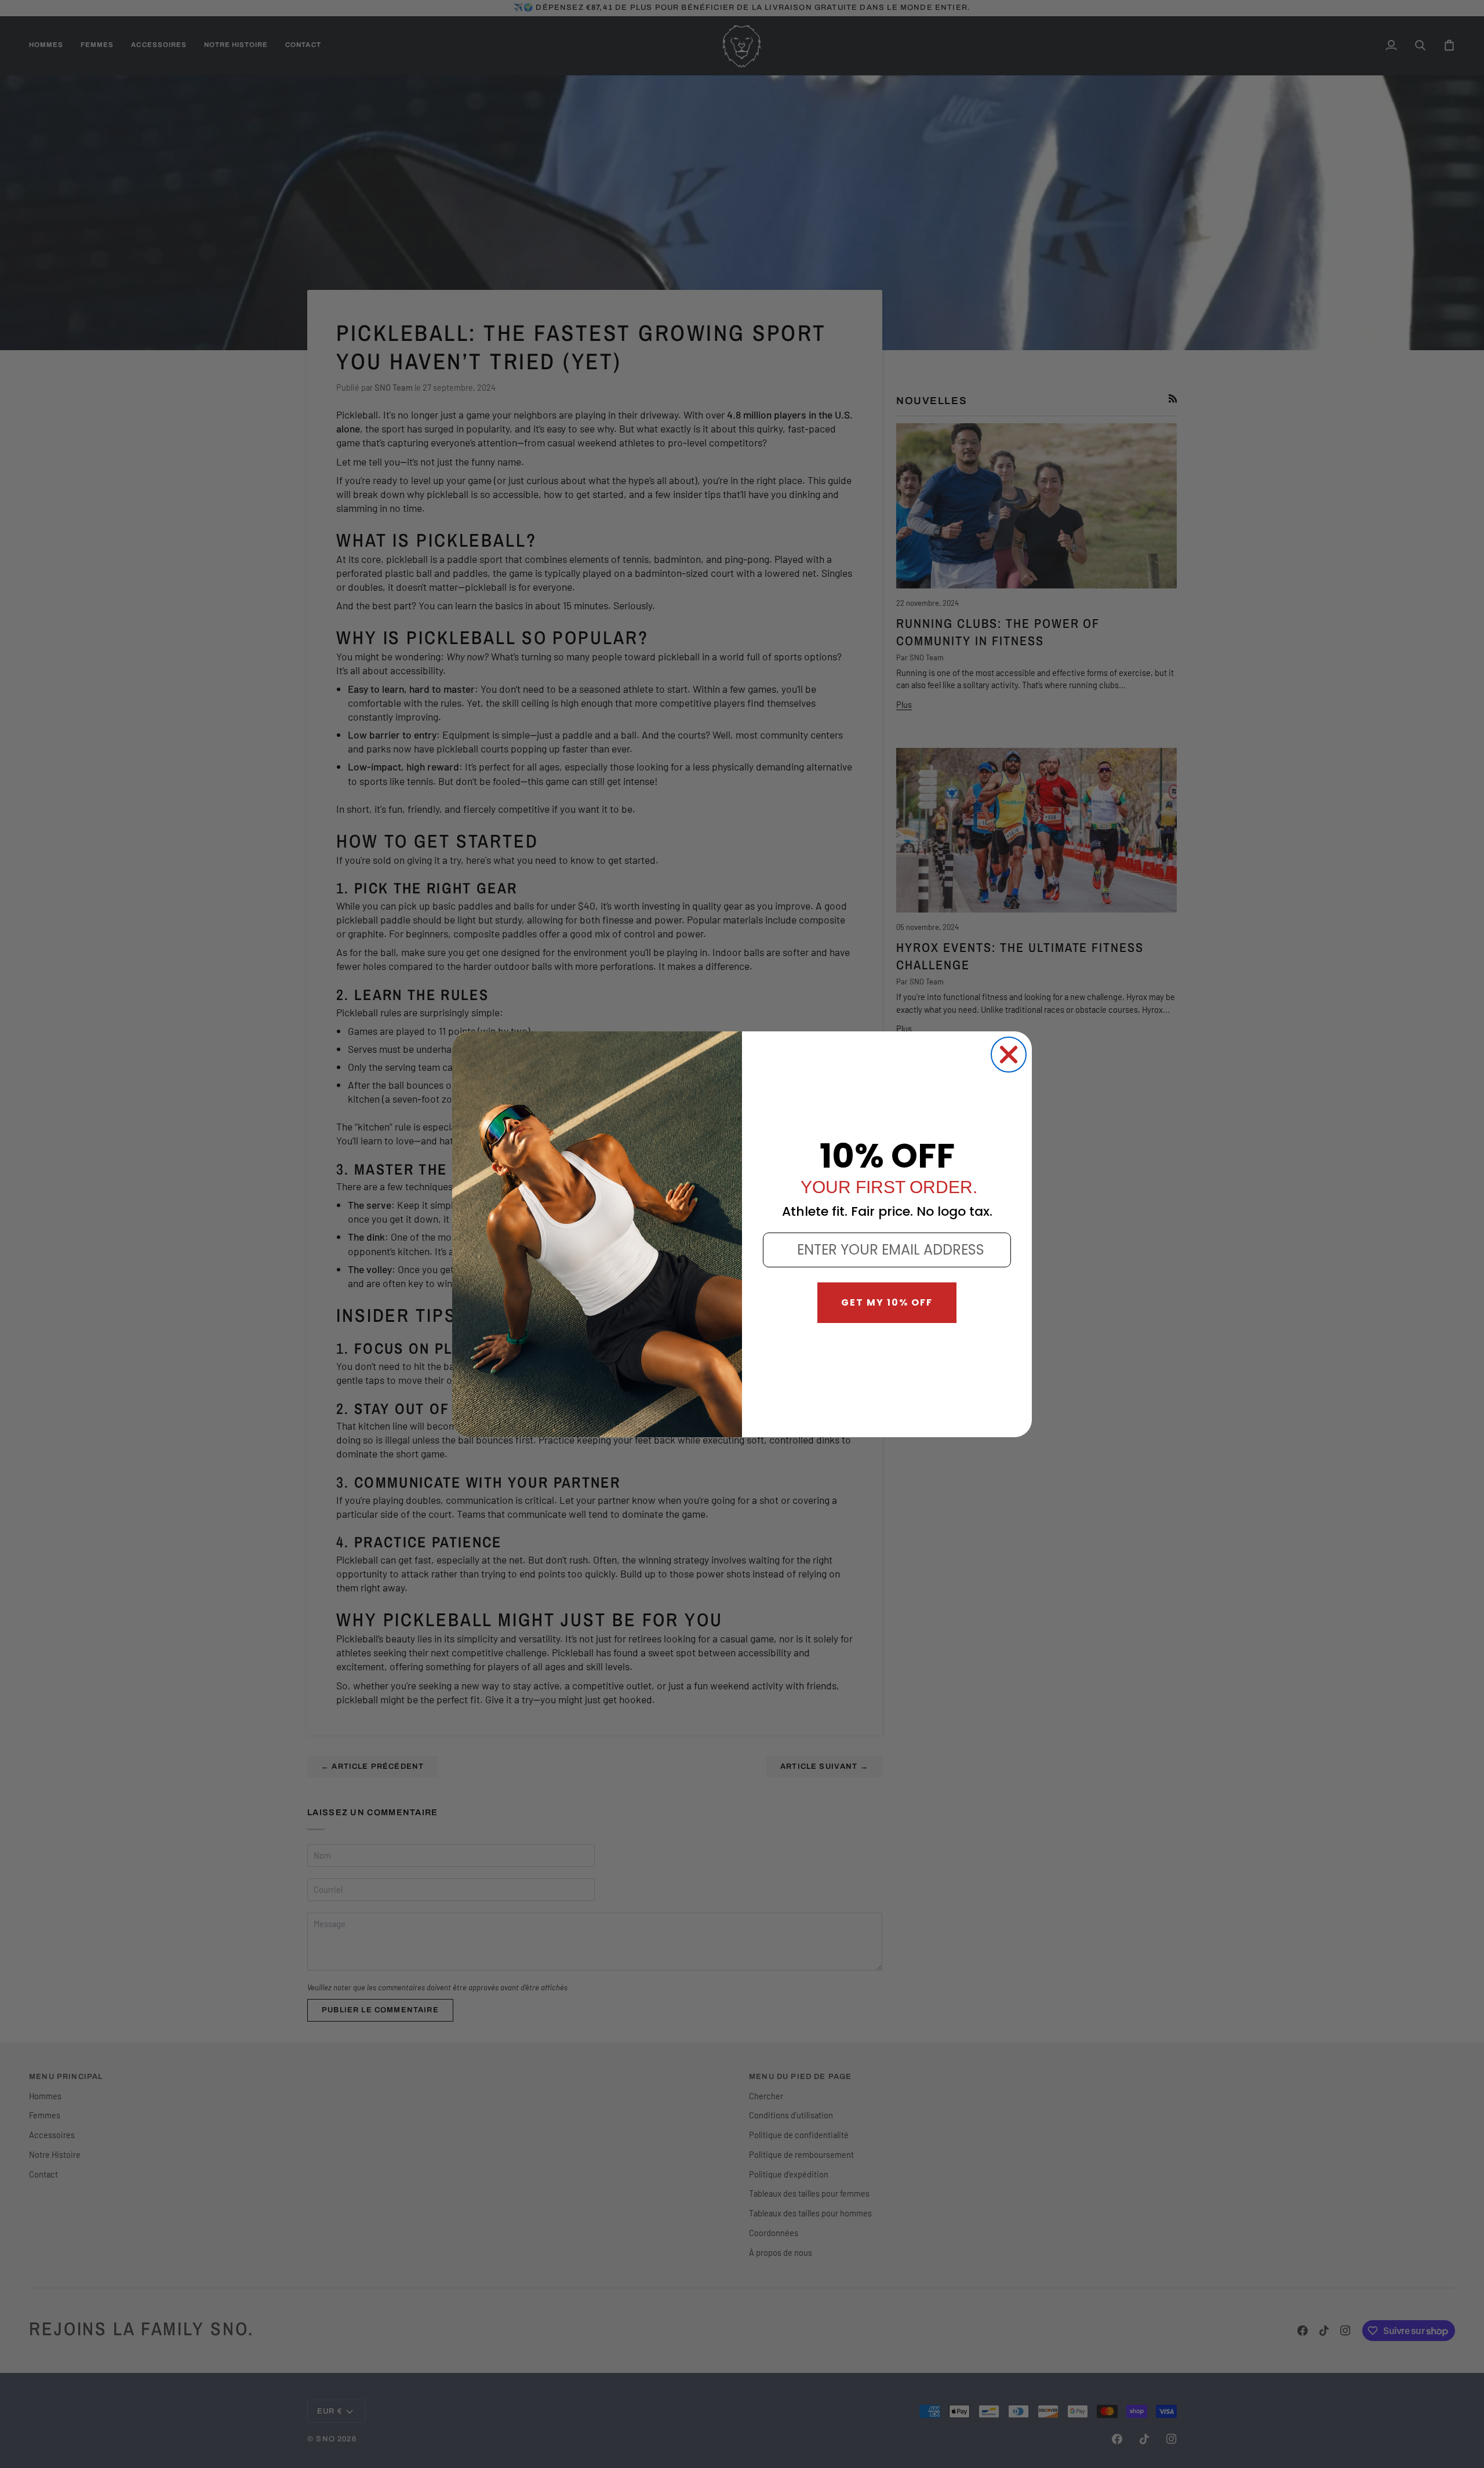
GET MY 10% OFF (887, 1302)
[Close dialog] (1009, 1055)
